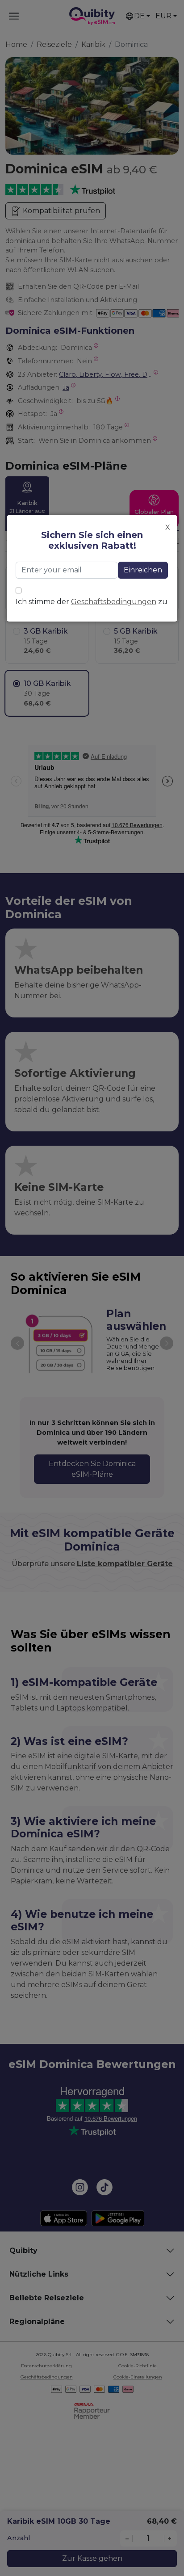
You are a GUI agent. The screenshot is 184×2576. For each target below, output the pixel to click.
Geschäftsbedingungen (114, 602)
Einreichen (143, 570)
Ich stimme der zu (92, 602)
